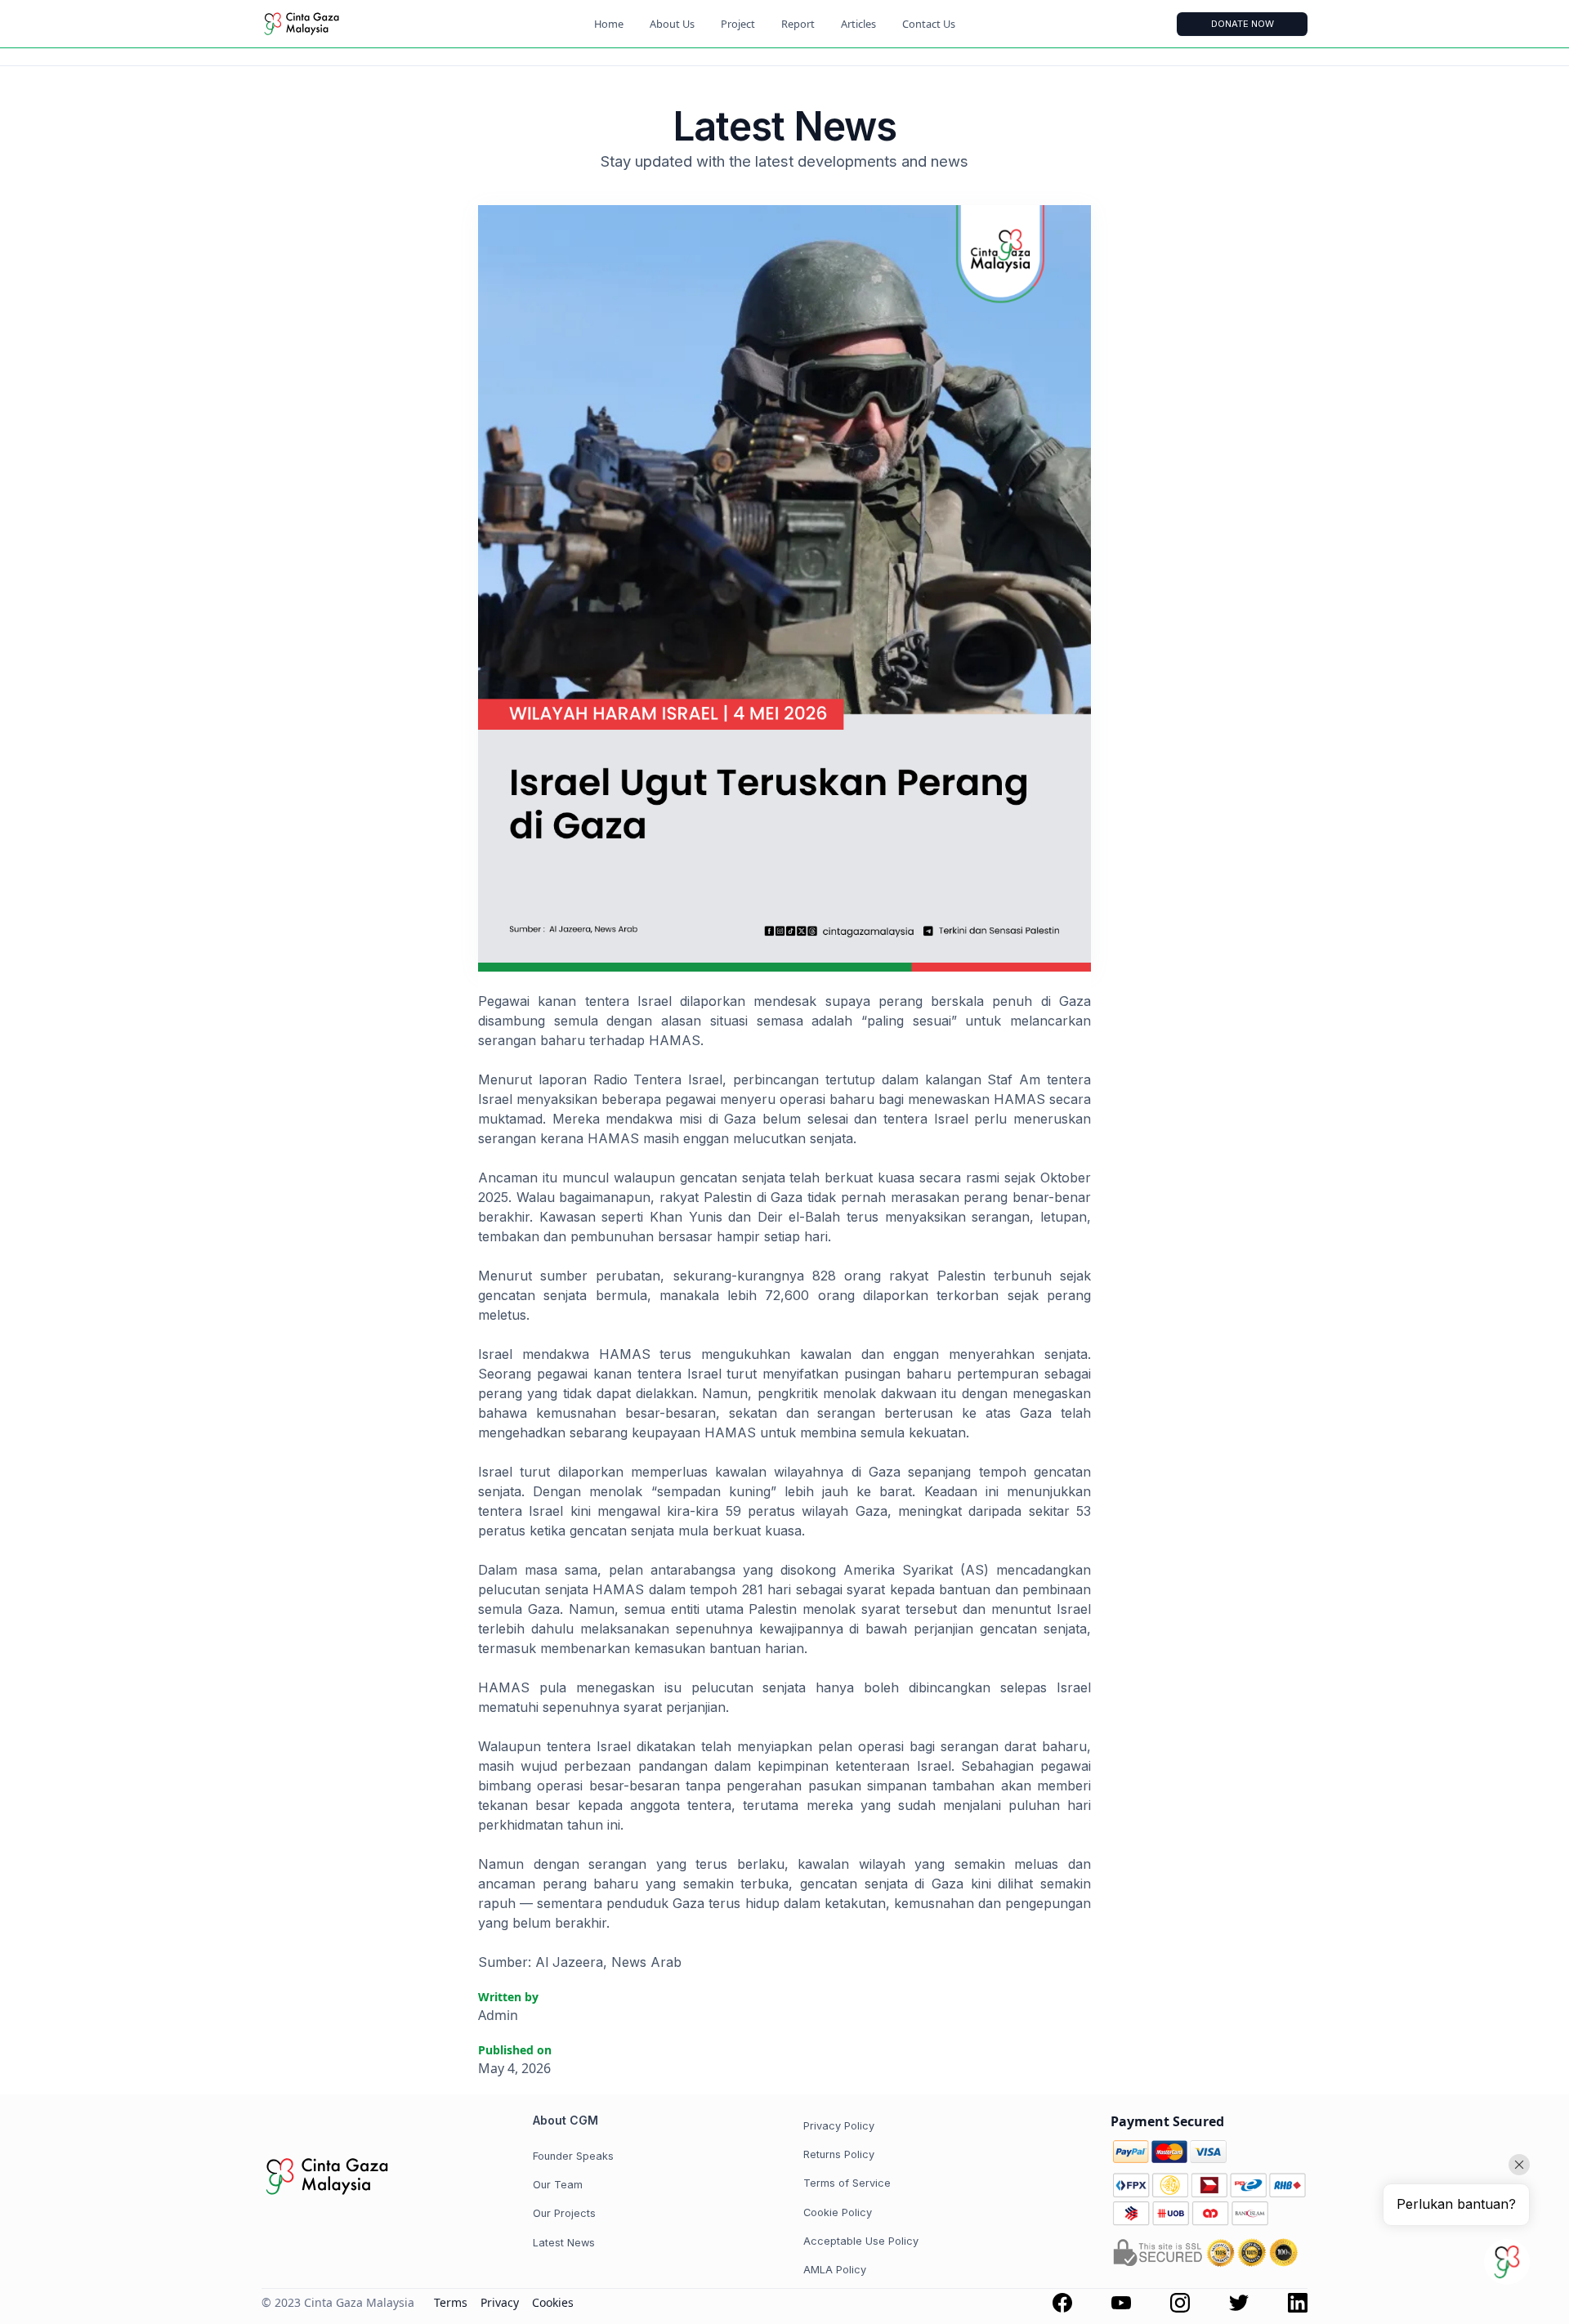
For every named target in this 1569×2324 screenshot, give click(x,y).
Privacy (500, 2302)
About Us (672, 24)
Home (609, 24)
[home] (327, 24)
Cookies (553, 2302)
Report (798, 24)
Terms (451, 2302)
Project (738, 24)
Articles (858, 24)
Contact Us (929, 24)
